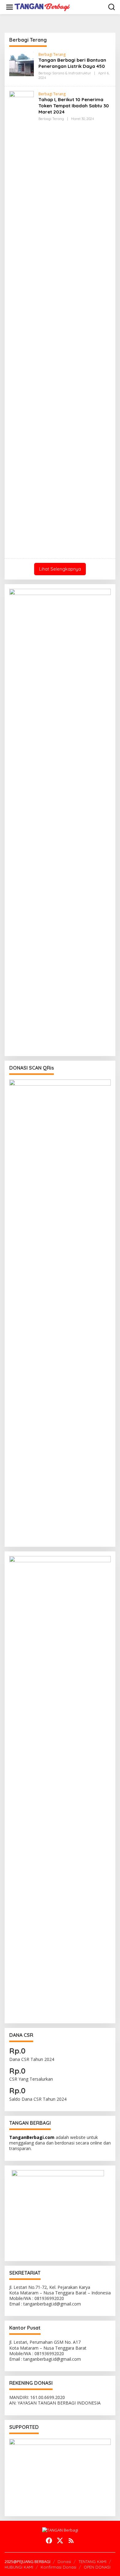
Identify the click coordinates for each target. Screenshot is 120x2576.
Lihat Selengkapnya (60, 569)
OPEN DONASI (97, 2567)
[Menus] (10, 7)
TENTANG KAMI (92, 2562)
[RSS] (71, 2541)
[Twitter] (60, 2541)
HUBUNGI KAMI (19, 2567)
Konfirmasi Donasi (58, 2567)
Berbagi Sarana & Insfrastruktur (65, 73)
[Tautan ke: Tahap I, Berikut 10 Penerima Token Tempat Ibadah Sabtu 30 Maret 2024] (22, 322)
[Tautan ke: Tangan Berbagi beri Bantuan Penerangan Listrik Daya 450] (22, 63)
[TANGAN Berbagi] (42, 7)
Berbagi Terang (52, 54)
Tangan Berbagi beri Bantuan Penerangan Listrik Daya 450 (72, 63)
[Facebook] (49, 2541)
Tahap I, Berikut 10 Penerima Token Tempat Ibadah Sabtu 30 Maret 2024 (74, 106)
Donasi (64, 2562)
